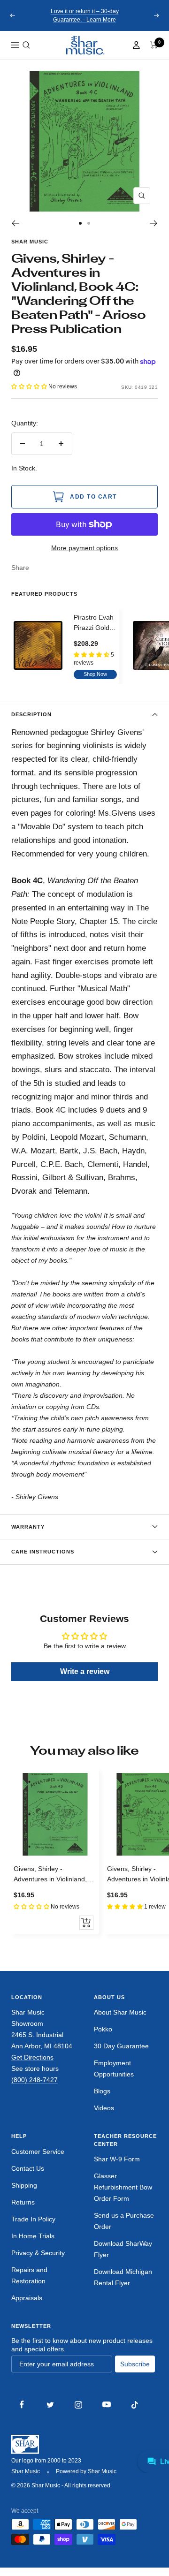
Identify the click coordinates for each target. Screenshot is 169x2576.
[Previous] (15, 223)
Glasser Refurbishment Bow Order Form (123, 2187)
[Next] (154, 223)
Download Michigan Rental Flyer (123, 2277)
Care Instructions (43, 1552)
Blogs (102, 2091)
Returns (23, 2202)
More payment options (84, 548)
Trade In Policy (33, 2219)
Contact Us (28, 2168)
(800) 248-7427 (35, 2080)
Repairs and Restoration (29, 2275)
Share (20, 568)
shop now (95, 674)
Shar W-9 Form (117, 2159)
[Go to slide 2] (89, 223)
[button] (26, 45)
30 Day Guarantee (121, 2046)
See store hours (35, 2068)
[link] (84, 45)
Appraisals (27, 2298)
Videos (104, 2108)
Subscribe (135, 2364)
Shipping (24, 2185)
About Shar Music (120, 2012)
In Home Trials (33, 2236)
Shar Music (30, 242)
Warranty (28, 1527)
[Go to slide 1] (80, 223)
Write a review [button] (85, 1671)
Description (31, 714)
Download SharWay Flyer (123, 2249)
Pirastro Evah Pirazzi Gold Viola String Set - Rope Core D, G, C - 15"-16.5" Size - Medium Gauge (95, 623)
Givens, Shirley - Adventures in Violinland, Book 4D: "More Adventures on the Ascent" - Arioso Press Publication (55, 1875)
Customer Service (38, 2152)
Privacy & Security (38, 2253)
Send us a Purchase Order (124, 2221)
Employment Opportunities (114, 2068)
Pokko (103, 2029)
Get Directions (32, 2057)
